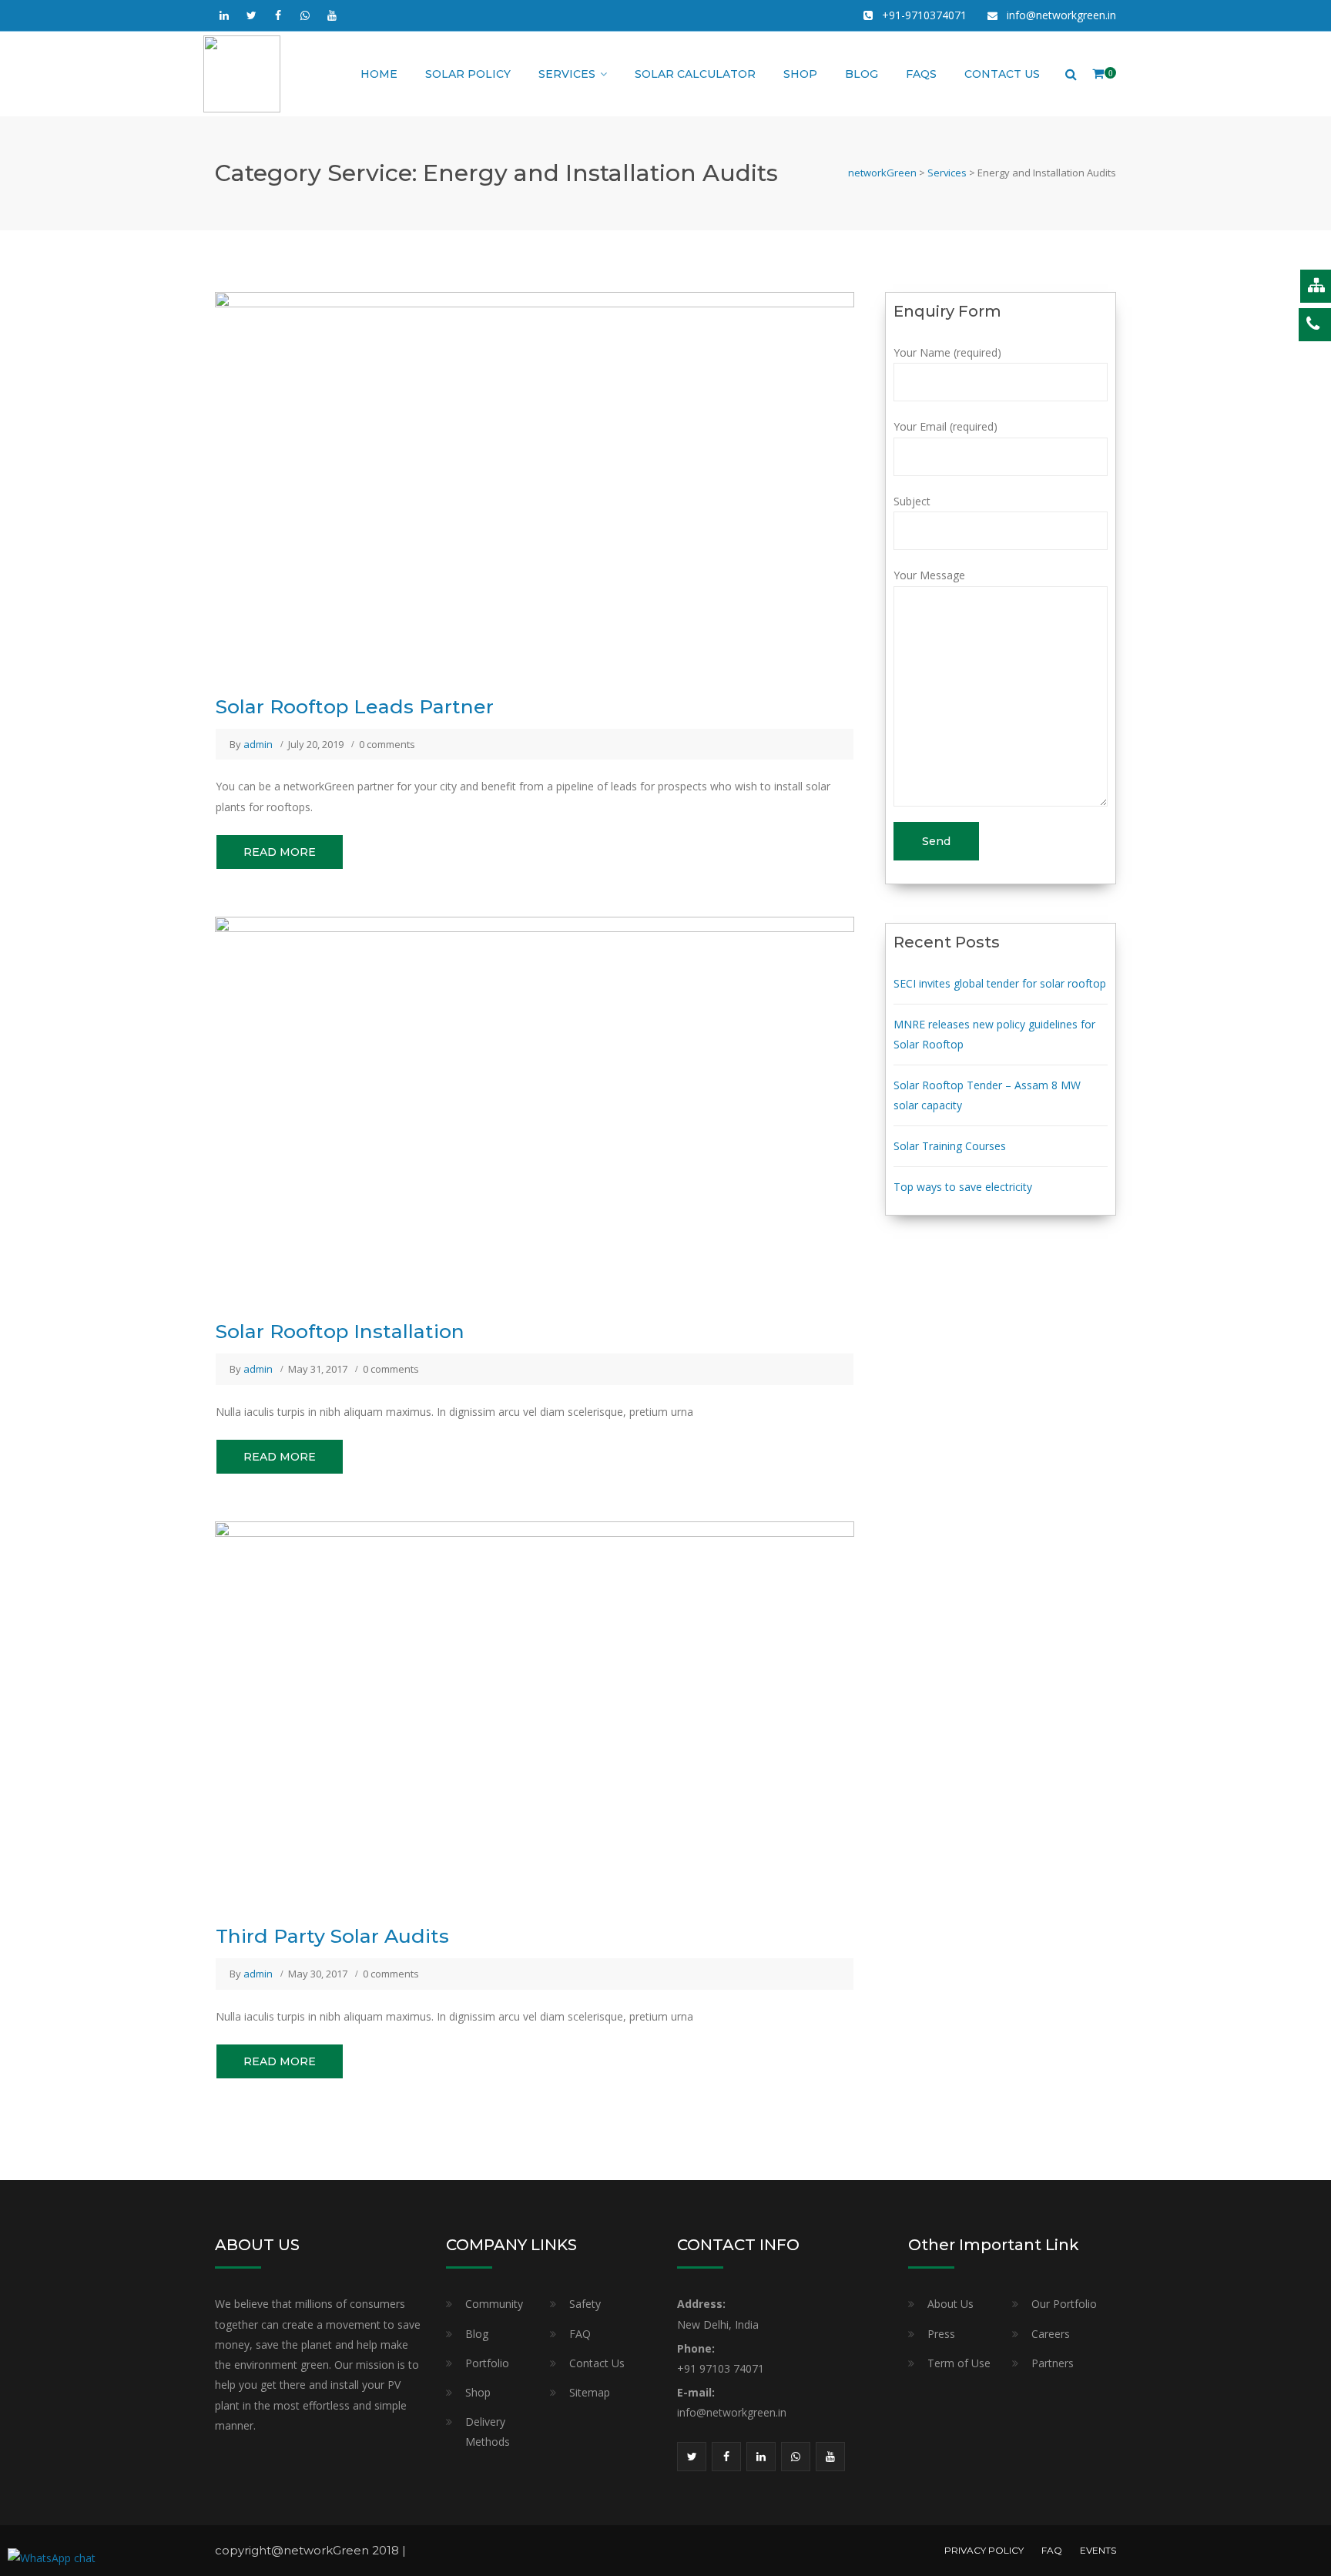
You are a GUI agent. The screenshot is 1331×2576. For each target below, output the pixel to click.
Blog (862, 74)
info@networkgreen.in (1061, 15)
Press (941, 2334)
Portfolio (487, 2363)
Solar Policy (468, 74)
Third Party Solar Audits (332, 1936)
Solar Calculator (695, 74)
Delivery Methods (488, 2432)
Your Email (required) (945, 426)
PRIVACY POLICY (984, 2550)
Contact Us (1002, 74)
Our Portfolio (1064, 2304)
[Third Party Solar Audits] (535, 1711)
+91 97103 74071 (721, 2368)
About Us (950, 2304)
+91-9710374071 (924, 15)
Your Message (929, 575)
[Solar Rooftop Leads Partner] (535, 481)
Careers (1051, 2334)
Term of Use (959, 2363)
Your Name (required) (947, 352)
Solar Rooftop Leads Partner (355, 706)
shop (800, 74)
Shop (478, 2392)
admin (258, 744)
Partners (1053, 2363)
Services (567, 74)
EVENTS (1098, 2550)
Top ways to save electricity (963, 1187)
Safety (585, 2304)
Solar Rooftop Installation (340, 1331)
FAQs (921, 74)
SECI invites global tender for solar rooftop (1000, 983)
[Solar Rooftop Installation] (535, 1106)
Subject (912, 501)
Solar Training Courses (950, 1146)
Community (494, 2304)
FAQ (580, 2334)
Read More (280, 852)
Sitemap (590, 2392)
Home (379, 74)
